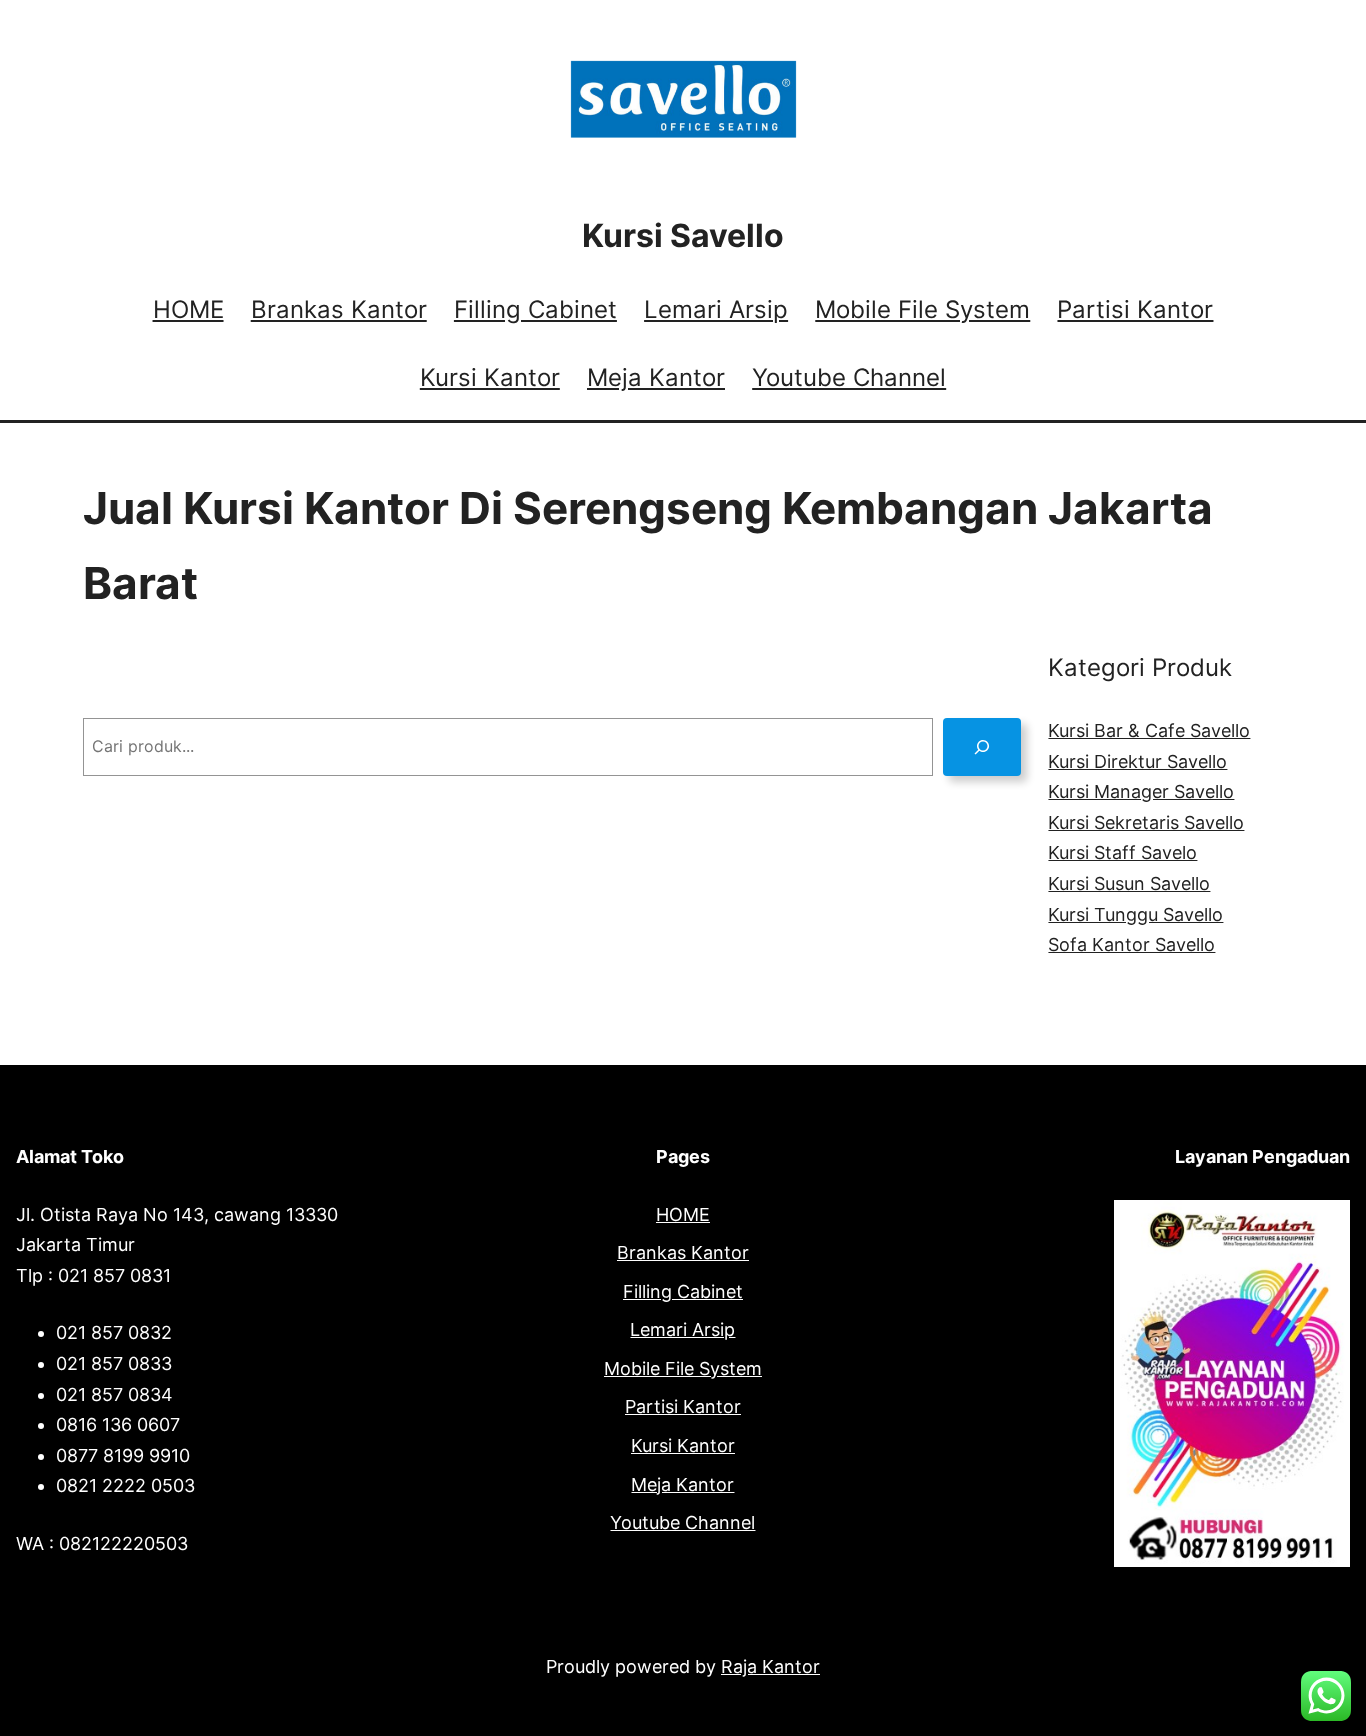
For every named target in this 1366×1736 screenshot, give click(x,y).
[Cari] (982, 746)
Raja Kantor (770, 1666)
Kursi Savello (683, 235)
